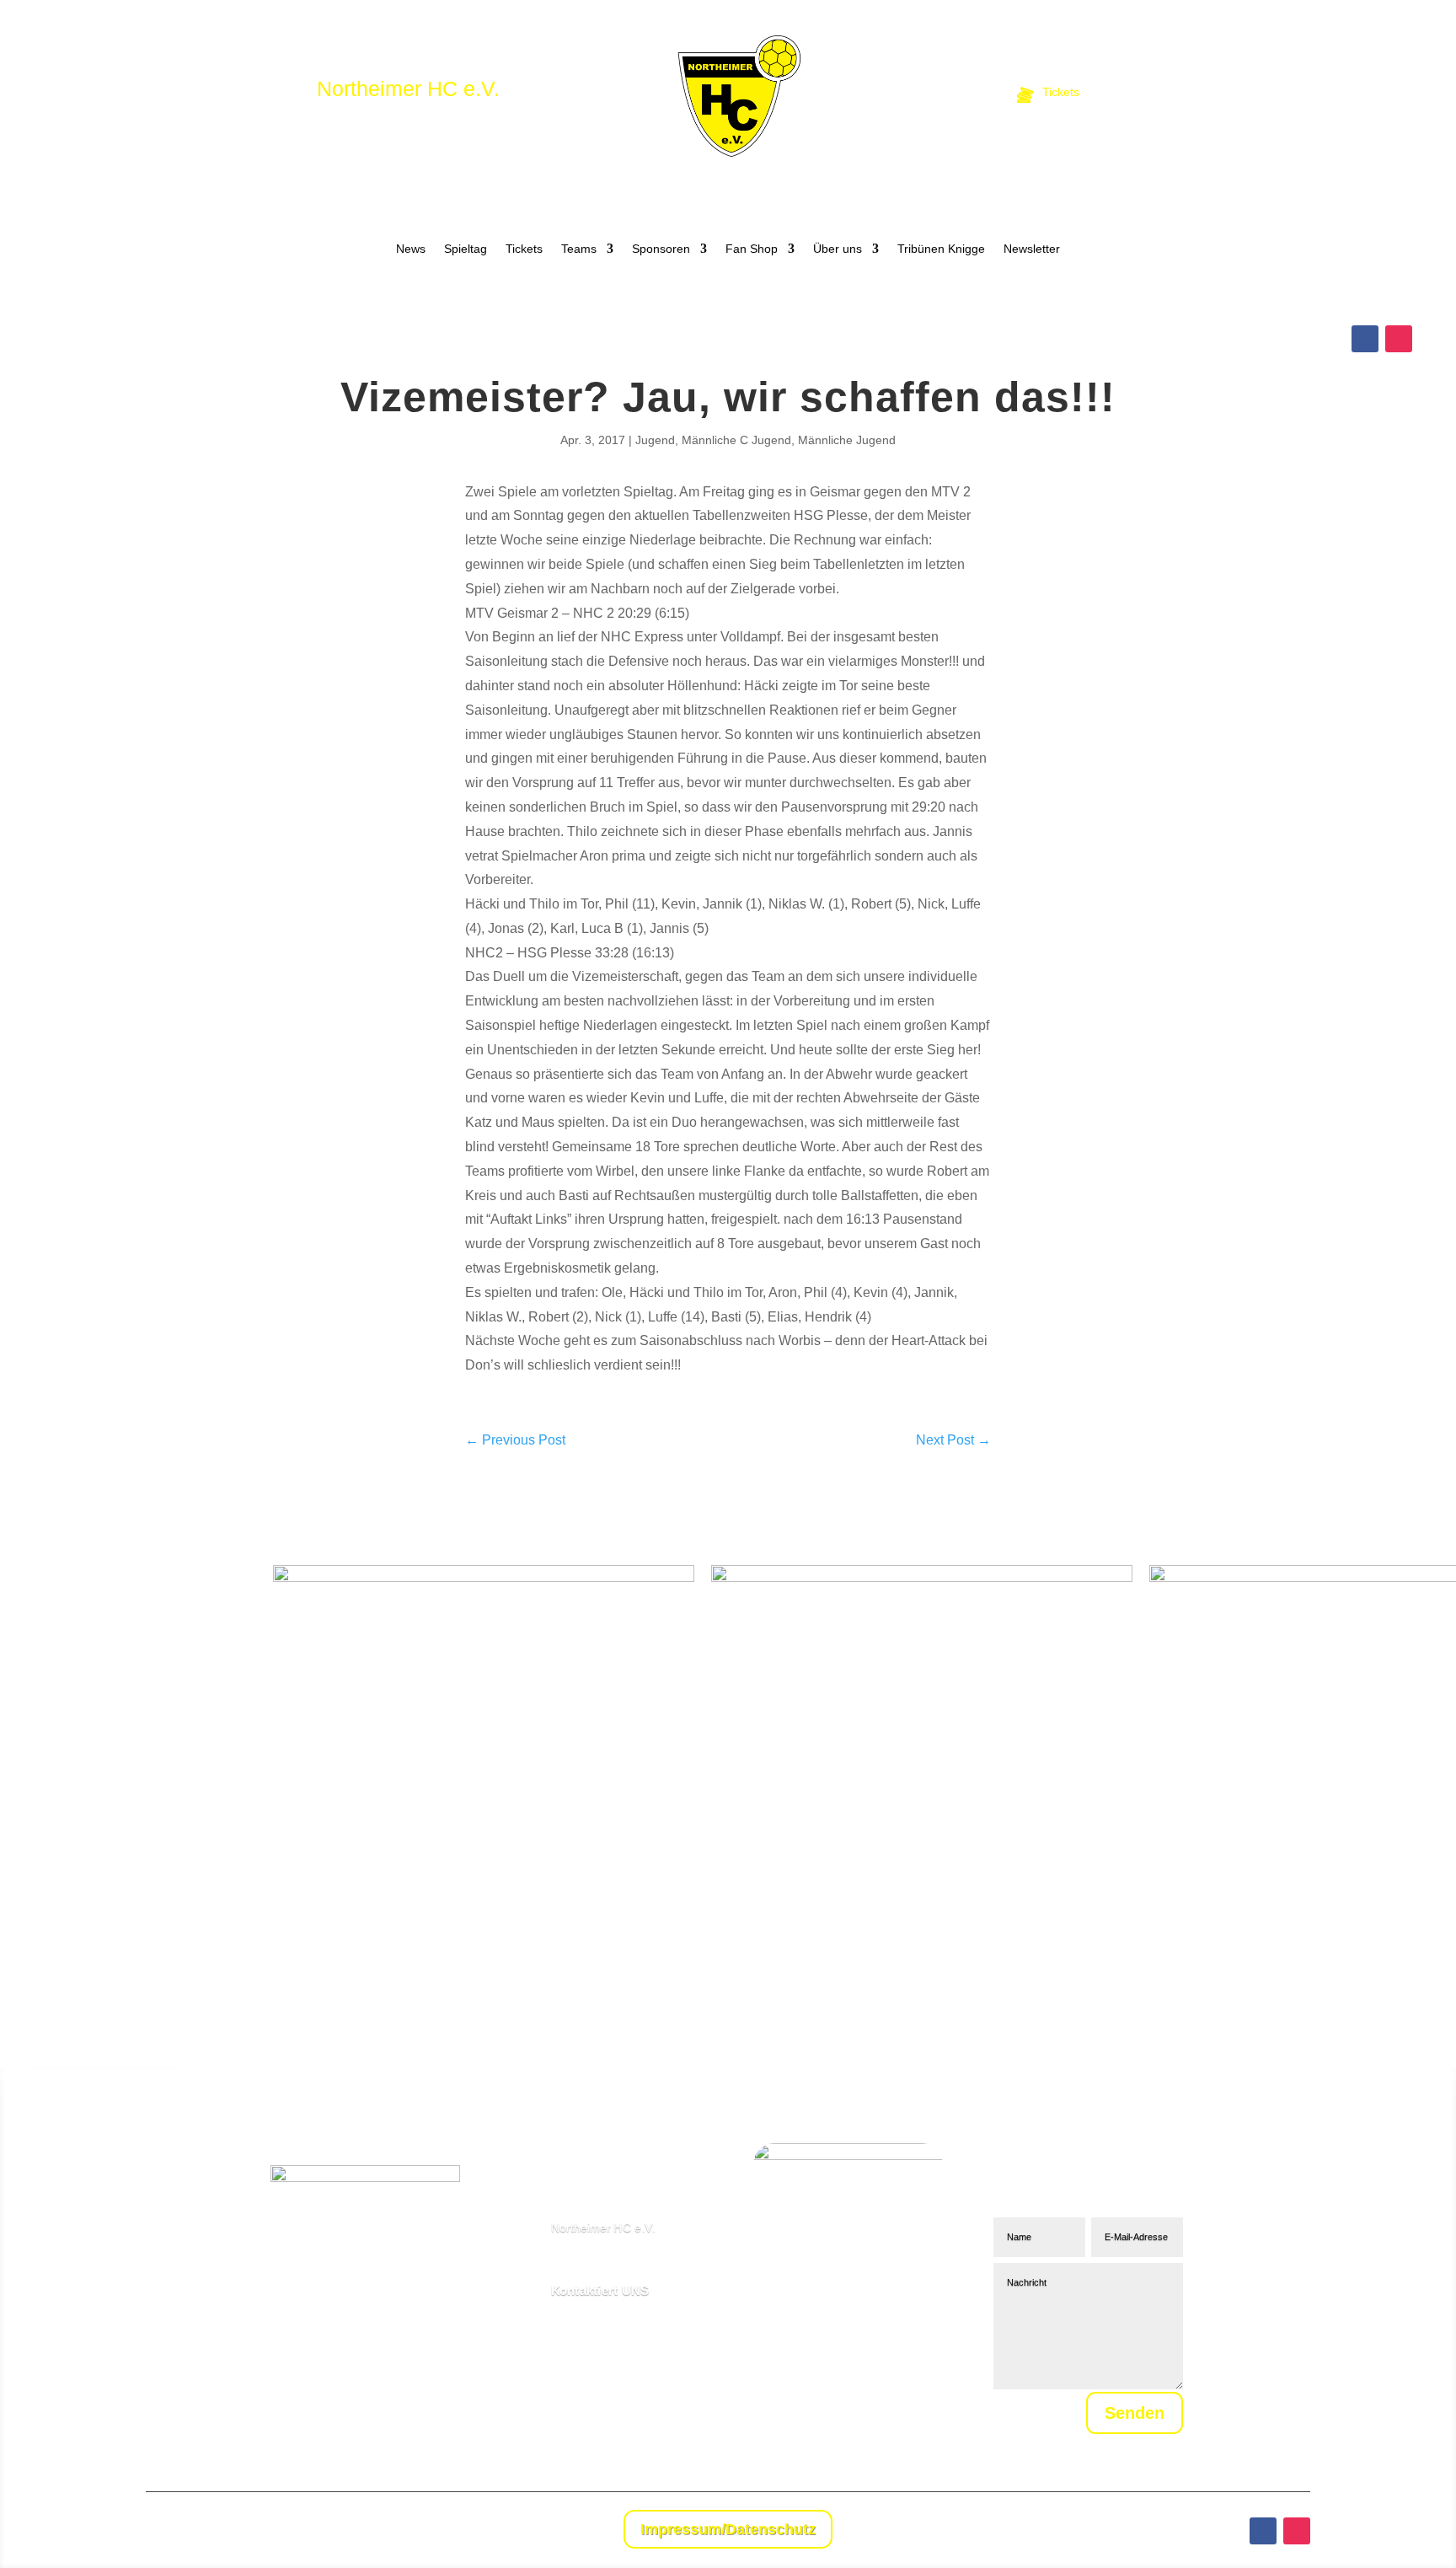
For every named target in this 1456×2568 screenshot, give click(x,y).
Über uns (838, 249)
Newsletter (1032, 249)
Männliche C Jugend (736, 440)
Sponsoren (661, 249)
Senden (1135, 2413)
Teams (579, 249)
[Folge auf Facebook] (1365, 339)
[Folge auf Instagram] (1399, 339)
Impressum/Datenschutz (728, 2529)
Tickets (524, 249)
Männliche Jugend (847, 440)
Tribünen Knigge (941, 249)
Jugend (655, 440)
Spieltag (466, 249)
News (411, 249)
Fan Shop (752, 249)
